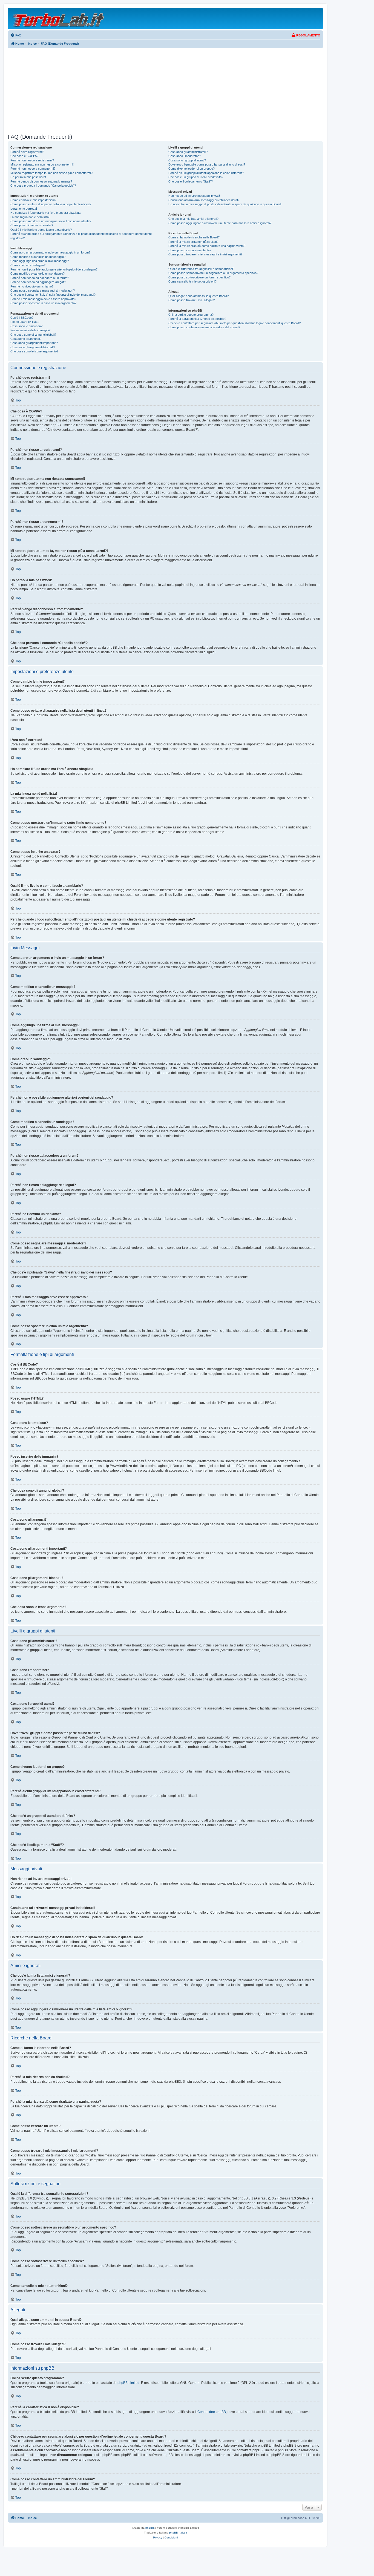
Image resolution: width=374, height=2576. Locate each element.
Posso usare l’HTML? (25, 322)
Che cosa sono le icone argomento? (34, 351)
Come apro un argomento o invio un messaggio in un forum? (50, 252)
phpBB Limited (128, 2383)
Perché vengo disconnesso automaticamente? (41, 181)
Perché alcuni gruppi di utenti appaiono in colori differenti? (206, 173)
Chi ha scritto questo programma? (191, 315)
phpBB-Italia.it (178, 2533)
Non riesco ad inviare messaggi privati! (194, 196)
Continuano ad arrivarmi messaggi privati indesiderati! (204, 200)
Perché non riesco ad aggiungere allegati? (38, 282)
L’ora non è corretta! (24, 209)
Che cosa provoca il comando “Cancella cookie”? (43, 186)
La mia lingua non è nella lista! (30, 217)
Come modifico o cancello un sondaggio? (38, 273)
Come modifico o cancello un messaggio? (38, 257)
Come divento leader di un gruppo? (192, 169)
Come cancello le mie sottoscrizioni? (192, 281)
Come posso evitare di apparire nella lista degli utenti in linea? (51, 204)
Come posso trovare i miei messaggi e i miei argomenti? (205, 254)
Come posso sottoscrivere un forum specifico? (199, 277)
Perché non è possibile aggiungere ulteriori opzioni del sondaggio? (54, 269)
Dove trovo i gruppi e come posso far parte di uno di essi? (207, 164)
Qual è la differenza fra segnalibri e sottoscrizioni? (201, 269)
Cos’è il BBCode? (22, 318)
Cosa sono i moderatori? (185, 156)
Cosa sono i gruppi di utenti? (187, 160)
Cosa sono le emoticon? (26, 326)
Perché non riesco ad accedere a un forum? (40, 278)
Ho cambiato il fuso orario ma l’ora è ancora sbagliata (45, 213)
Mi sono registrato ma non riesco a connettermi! (42, 164)
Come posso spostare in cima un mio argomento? (43, 303)
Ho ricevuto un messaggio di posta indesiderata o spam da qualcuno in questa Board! (225, 204)
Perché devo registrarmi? (27, 152)
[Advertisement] (165, 91)
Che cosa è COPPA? (24, 156)
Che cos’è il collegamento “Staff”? (191, 181)
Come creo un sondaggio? (28, 265)
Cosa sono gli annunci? (26, 339)
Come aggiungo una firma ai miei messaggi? (40, 261)
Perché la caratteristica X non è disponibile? (197, 319)
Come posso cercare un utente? (190, 250)
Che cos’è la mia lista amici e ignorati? (193, 219)
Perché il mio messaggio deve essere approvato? (43, 299)
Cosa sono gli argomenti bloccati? (33, 347)
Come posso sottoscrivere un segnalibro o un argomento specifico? (213, 273)
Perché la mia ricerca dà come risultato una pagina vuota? (207, 246)
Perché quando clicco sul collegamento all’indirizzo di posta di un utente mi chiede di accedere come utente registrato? (81, 236)
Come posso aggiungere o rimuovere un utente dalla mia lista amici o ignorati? (220, 223)
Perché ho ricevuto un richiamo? (32, 286)
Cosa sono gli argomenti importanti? (34, 343)
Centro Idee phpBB (212, 2412)
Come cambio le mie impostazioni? (33, 200)
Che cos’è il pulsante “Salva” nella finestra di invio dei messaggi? (53, 295)
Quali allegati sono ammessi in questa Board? (198, 296)
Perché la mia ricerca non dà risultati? (193, 242)
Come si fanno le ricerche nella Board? (194, 237)
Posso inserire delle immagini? (30, 330)
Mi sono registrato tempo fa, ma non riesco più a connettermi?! (52, 173)
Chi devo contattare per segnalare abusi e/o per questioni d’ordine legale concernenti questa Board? (235, 323)
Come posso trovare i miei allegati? (192, 300)
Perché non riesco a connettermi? (33, 169)
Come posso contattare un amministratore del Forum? (204, 327)
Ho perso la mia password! (28, 177)
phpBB (150, 2528)
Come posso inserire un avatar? (32, 225)
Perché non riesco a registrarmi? (32, 160)
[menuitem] (16, 35)
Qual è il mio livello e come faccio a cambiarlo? (41, 230)
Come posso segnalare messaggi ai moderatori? (43, 290)
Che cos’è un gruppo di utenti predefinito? (196, 177)
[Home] (59, 18)
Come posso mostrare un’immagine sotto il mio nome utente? (51, 221)
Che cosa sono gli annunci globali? (33, 335)
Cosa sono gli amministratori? (188, 152)
